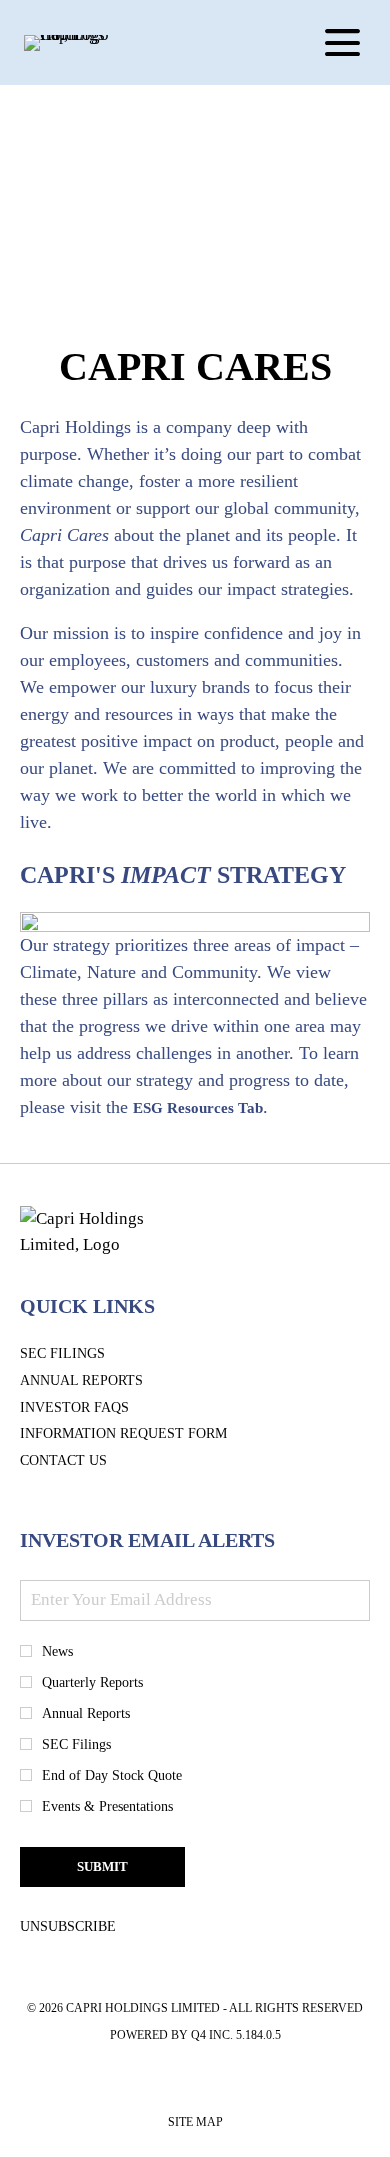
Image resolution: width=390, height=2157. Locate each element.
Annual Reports (86, 1713)
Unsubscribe (68, 1926)
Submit (102, 1866)
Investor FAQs (104, 1408)
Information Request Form (153, 1434)
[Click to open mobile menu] (342, 42)
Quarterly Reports (92, 1682)
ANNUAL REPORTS (111, 1381)
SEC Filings (92, 1354)
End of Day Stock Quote (112, 1775)
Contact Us (93, 1461)
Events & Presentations (107, 1806)
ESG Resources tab (198, 1108)
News (57, 1651)
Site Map (195, 2125)
